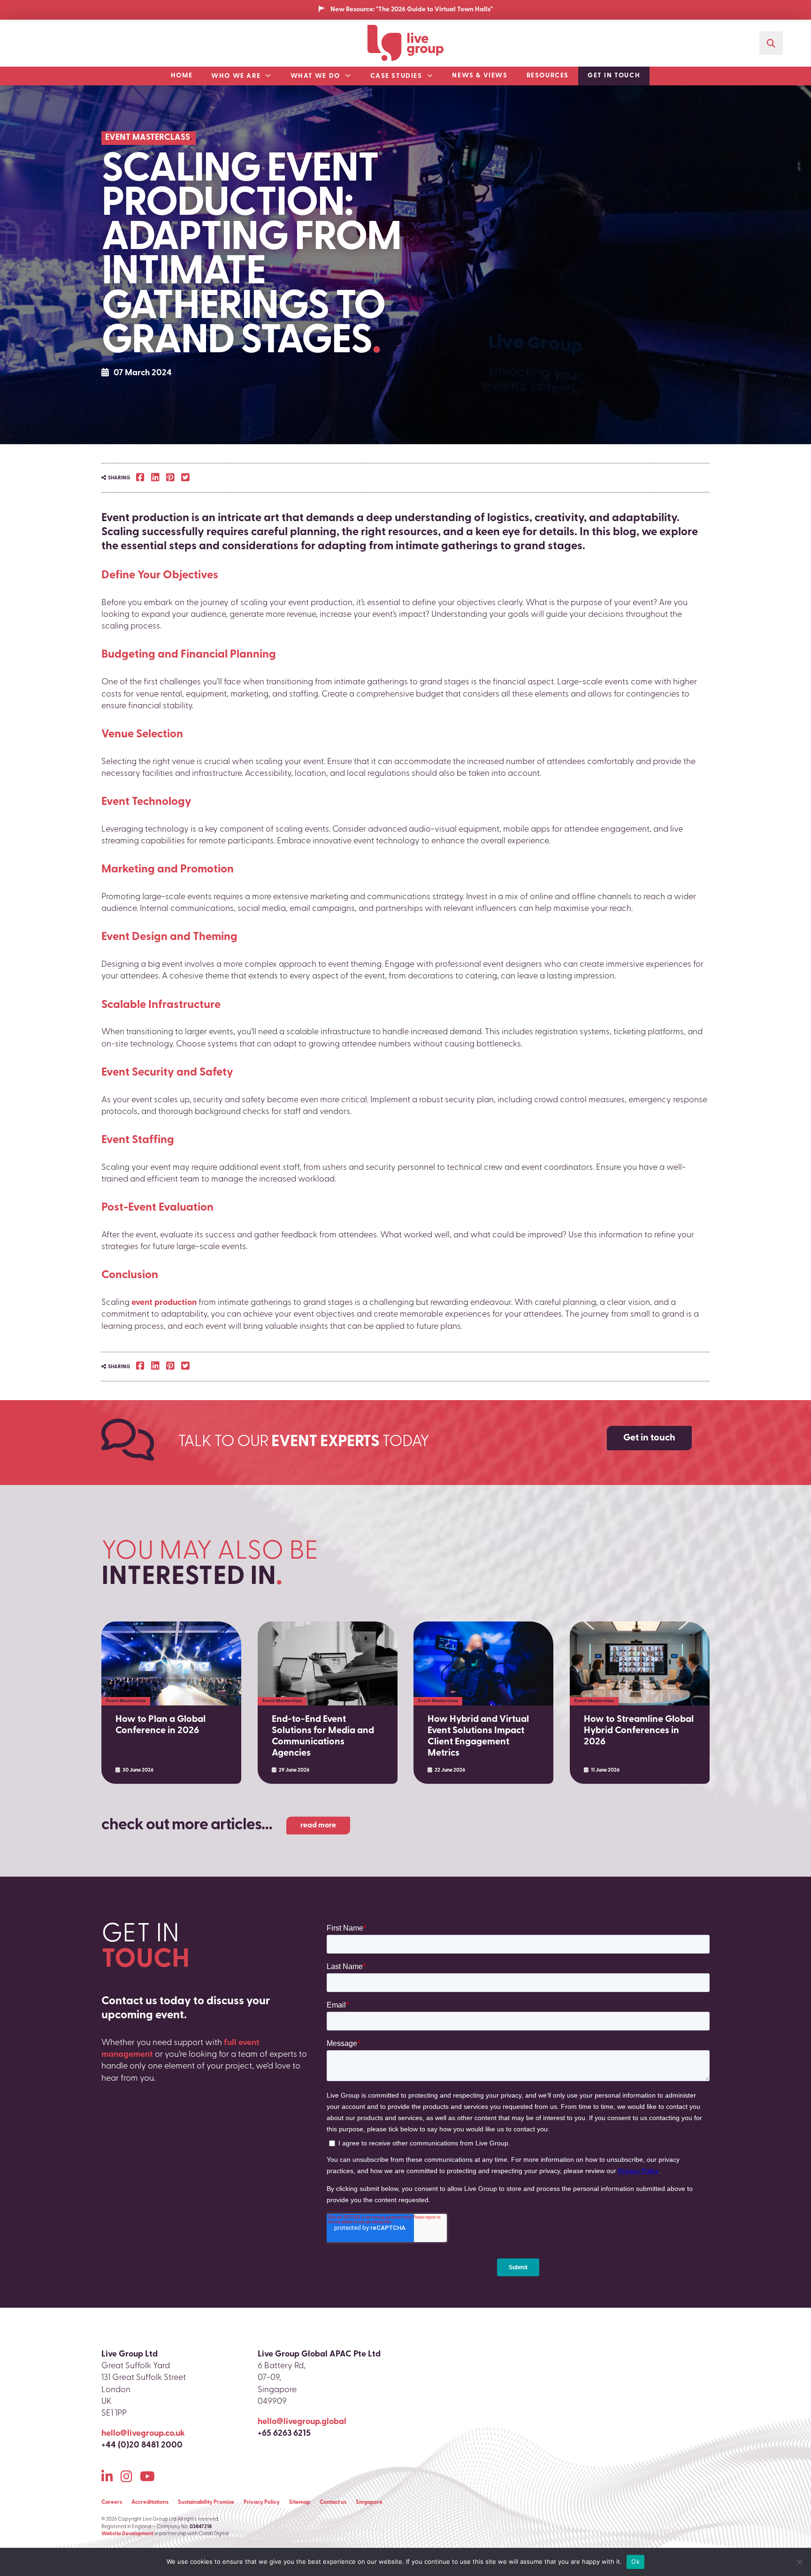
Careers (112, 2502)
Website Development (127, 2534)
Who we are (236, 76)
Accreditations (150, 2502)
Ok (635, 2561)
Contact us (333, 2502)
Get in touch (614, 76)
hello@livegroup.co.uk (143, 2434)
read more (318, 1826)
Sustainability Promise (206, 2502)
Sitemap (300, 2502)
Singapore (369, 2502)
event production (164, 1303)
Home (182, 76)
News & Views (480, 76)
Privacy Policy (262, 2502)
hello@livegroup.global (302, 2422)
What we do (315, 76)
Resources (548, 76)
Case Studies (396, 76)
